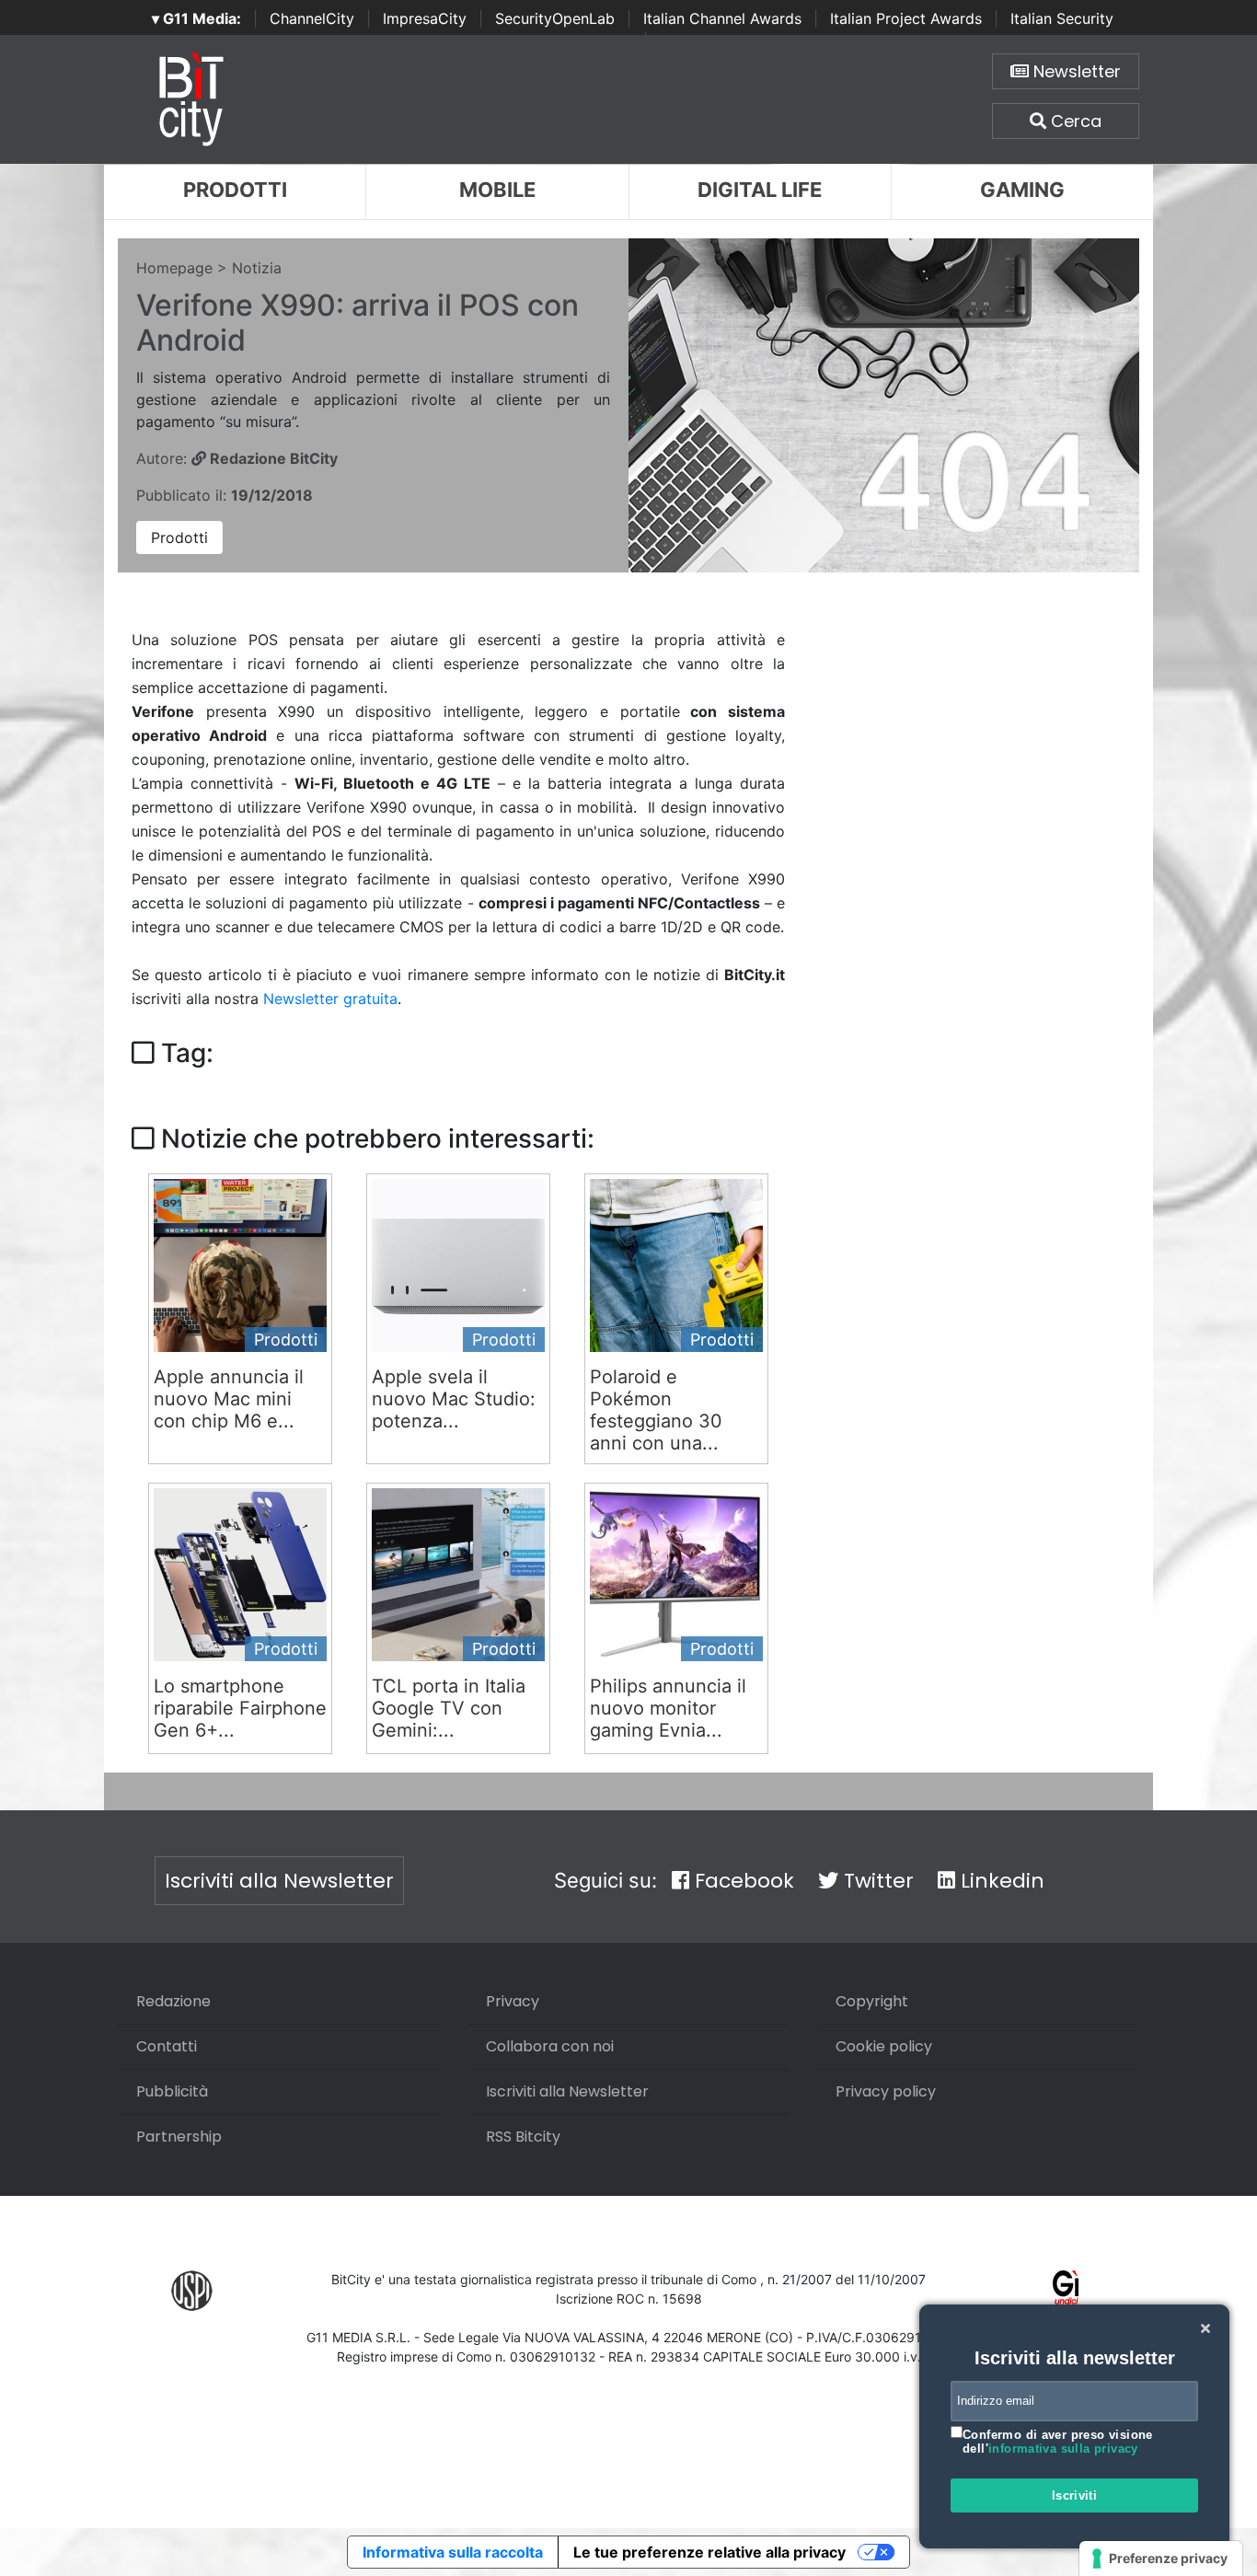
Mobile (497, 190)
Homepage (174, 268)
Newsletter (1075, 71)
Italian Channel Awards (722, 18)
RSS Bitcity (523, 2137)
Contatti (167, 2046)
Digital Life (760, 190)
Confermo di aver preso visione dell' (1058, 2442)
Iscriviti (1075, 2495)
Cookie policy (884, 2046)
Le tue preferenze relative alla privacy (709, 2552)
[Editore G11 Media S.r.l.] (1066, 2289)
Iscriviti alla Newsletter (279, 1881)
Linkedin (1000, 1881)
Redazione (173, 2001)
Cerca (1074, 121)
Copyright (872, 2001)
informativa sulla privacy (1063, 2449)
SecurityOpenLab (555, 18)
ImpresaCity (425, 18)
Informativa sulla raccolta (453, 2552)
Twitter (876, 1881)
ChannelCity (312, 18)
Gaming (1022, 190)
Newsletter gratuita (330, 999)
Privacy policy (886, 2091)
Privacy (513, 2001)
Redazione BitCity (272, 458)
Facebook (742, 1881)
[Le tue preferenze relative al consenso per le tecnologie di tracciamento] (1161, 2559)
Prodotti (235, 190)
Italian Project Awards (906, 18)
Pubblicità (172, 2091)
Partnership (179, 2137)
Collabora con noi (550, 2046)
